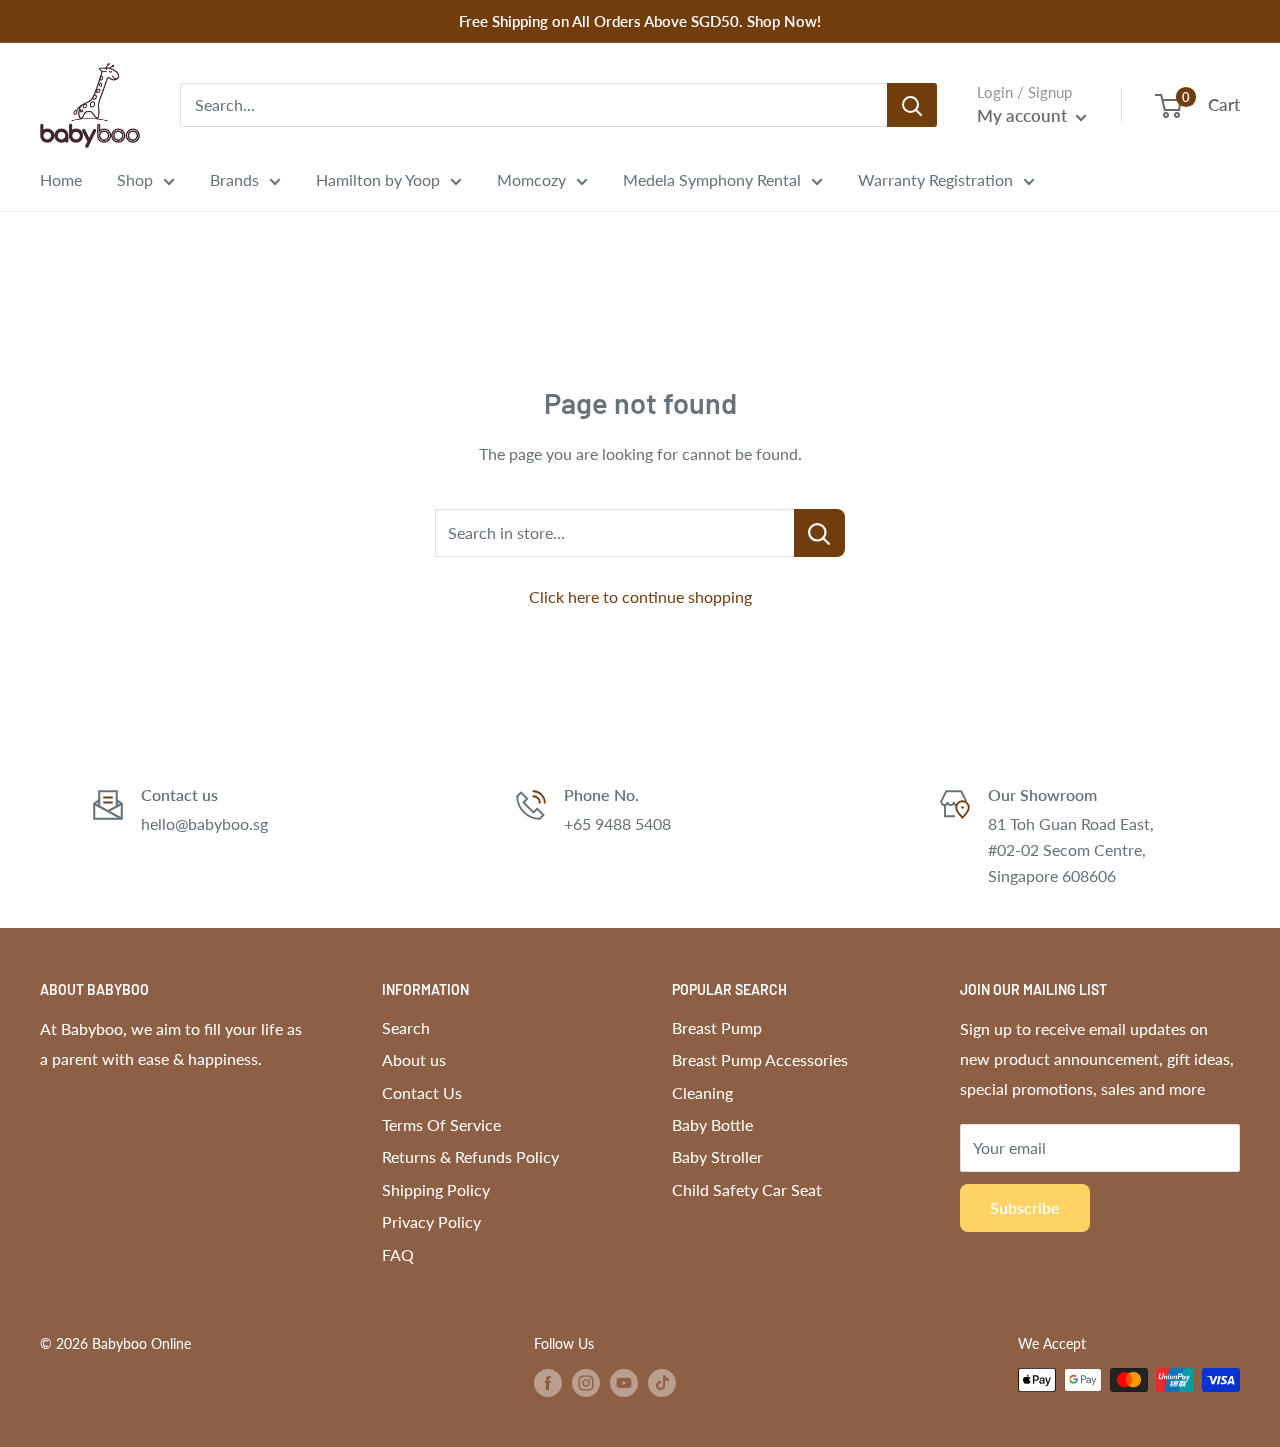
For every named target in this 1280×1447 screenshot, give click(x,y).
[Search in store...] (819, 533)
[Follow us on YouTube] (624, 1382)
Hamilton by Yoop (378, 179)
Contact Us (422, 1092)
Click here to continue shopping (640, 596)
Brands (234, 179)
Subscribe (1025, 1207)
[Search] (912, 105)
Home (61, 179)
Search (406, 1027)
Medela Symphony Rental (712, 179)
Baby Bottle (712, 1124)
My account (1024, 115)
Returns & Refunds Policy (470, 1156)
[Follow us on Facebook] (548, 1382)
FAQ (398, 1254)
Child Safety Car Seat (747, 1189)
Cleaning (702, 1092)
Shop (135, 179)
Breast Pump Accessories (760, 1059)
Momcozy (531, 179)
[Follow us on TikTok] (662, 1382)
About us (414, 1059)
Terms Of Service (441, 1124)
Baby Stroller (717, 1156)
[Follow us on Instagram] (586, 1382)
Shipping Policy (436, 1189)
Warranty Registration (935, 179)
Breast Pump (717, 1027)
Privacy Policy (431, 1221)
